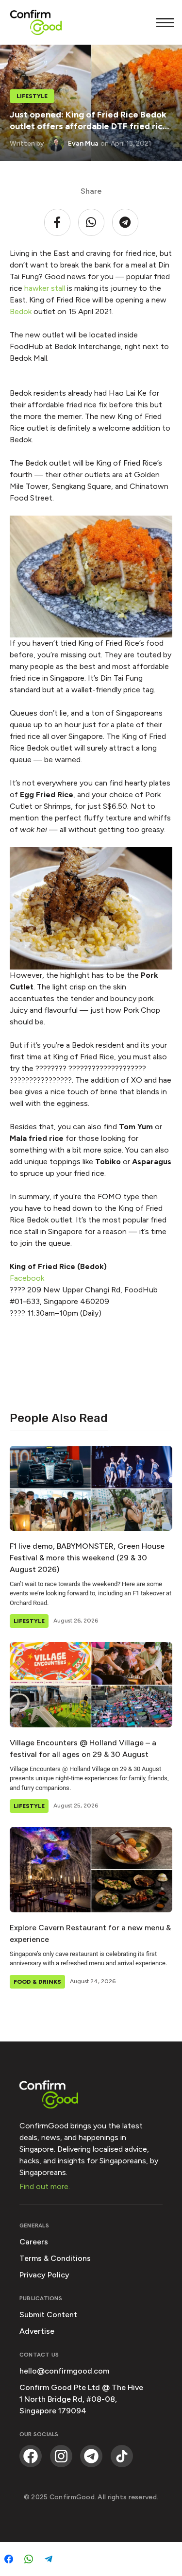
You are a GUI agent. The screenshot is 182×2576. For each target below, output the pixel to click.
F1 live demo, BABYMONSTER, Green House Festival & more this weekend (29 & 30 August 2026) (87, 1558)
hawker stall (45, 288)
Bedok (21, 311)
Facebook (27, 1278)
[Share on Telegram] (49, 2559)
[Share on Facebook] (9, 2559)
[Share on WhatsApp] (29, 2559)
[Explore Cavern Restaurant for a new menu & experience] (91, 1869)
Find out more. (45, 2186)
